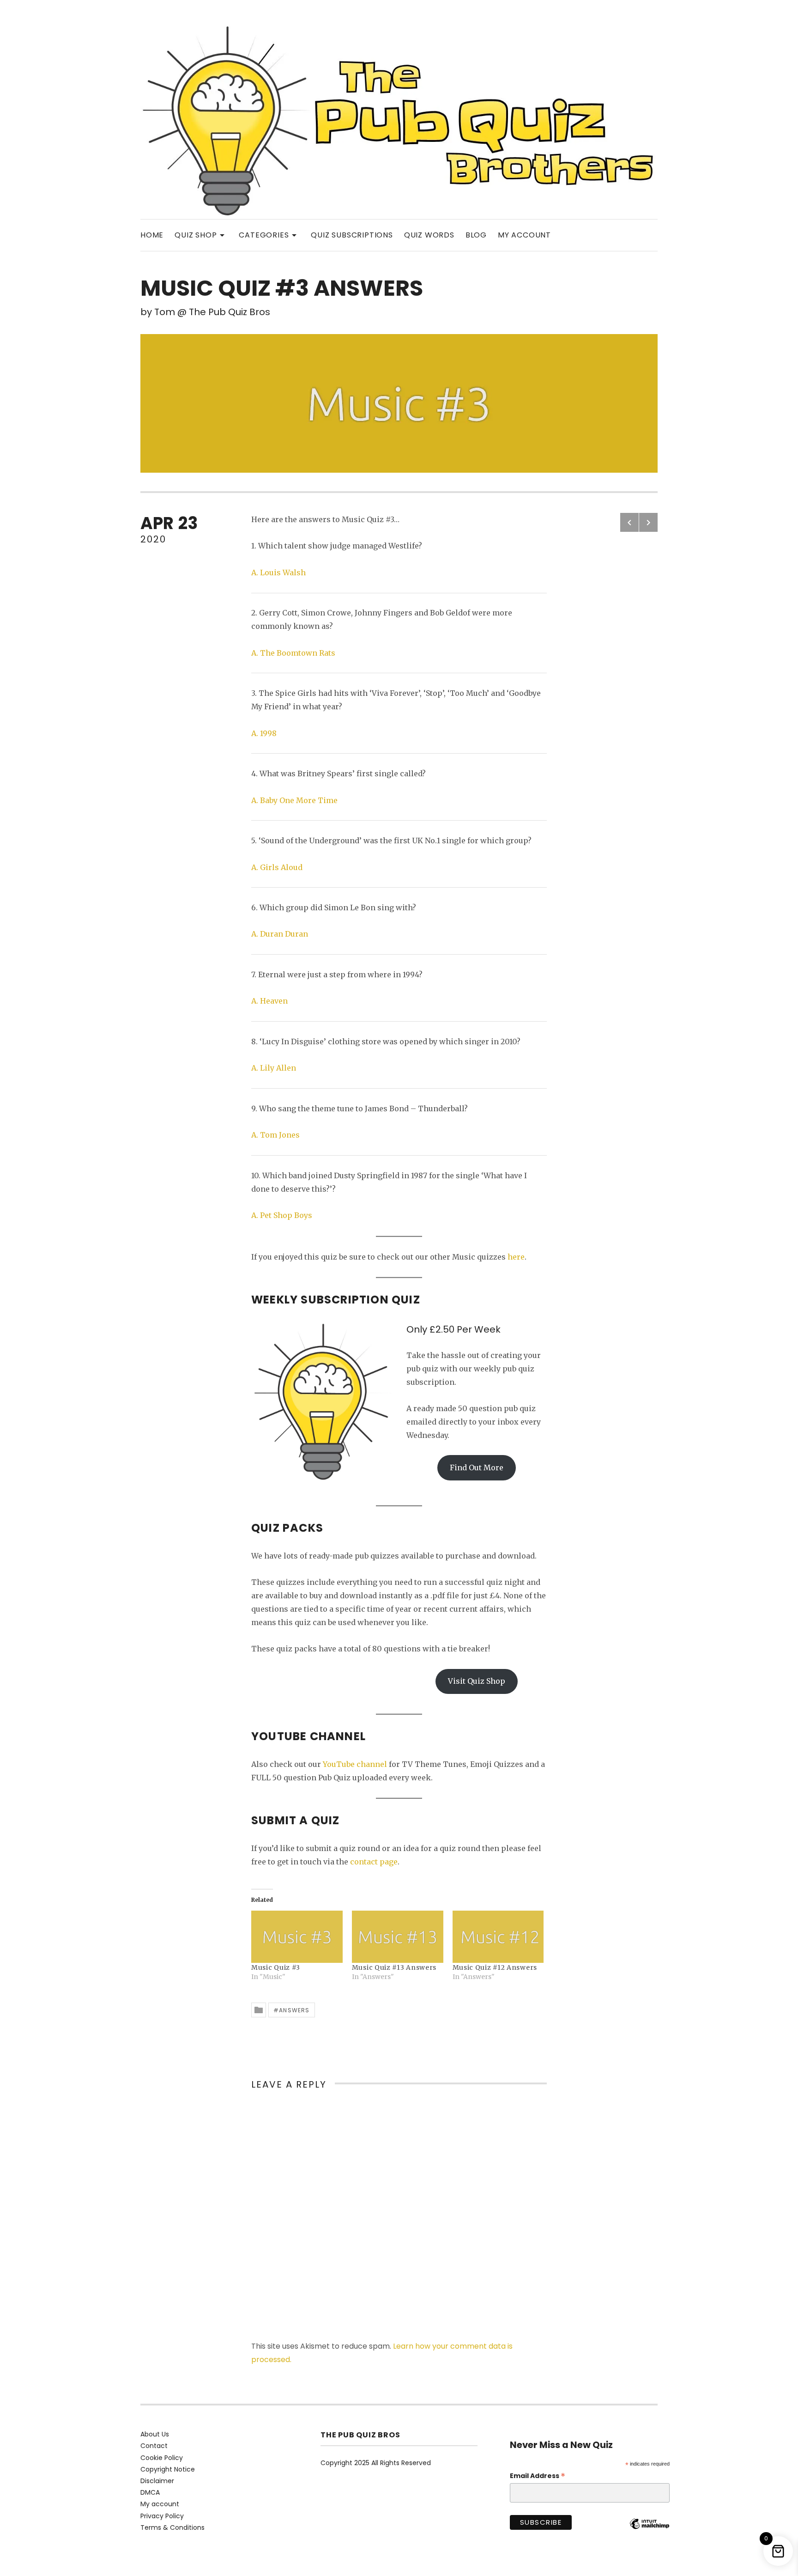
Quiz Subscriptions (352, 235)
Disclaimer (157, 2481)
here (516, 1257)
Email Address (538, 2476)
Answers (294, 2010)
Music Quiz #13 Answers (394, 1967)
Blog (476, 235)
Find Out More (477, 1468)
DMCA (150, 2492)
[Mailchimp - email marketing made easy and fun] (649, 2531)
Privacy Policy (162, 2516)
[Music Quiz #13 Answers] (398, 1937)
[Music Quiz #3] (297, 1937)
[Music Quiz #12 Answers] (498, 1937)
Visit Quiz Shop (477, 1681)
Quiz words (429, 235)
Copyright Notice (168, 2469)
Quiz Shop (201, 234)
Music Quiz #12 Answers (495, 1967)
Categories (269, 234)
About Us (155, 2434)
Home (152, 235)
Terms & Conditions (172, 2527)
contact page (374, 1862)
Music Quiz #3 (276, 1967)
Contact (154, 2446)
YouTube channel (355, 1764)
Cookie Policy (162, 2458)
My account (524, 235)
